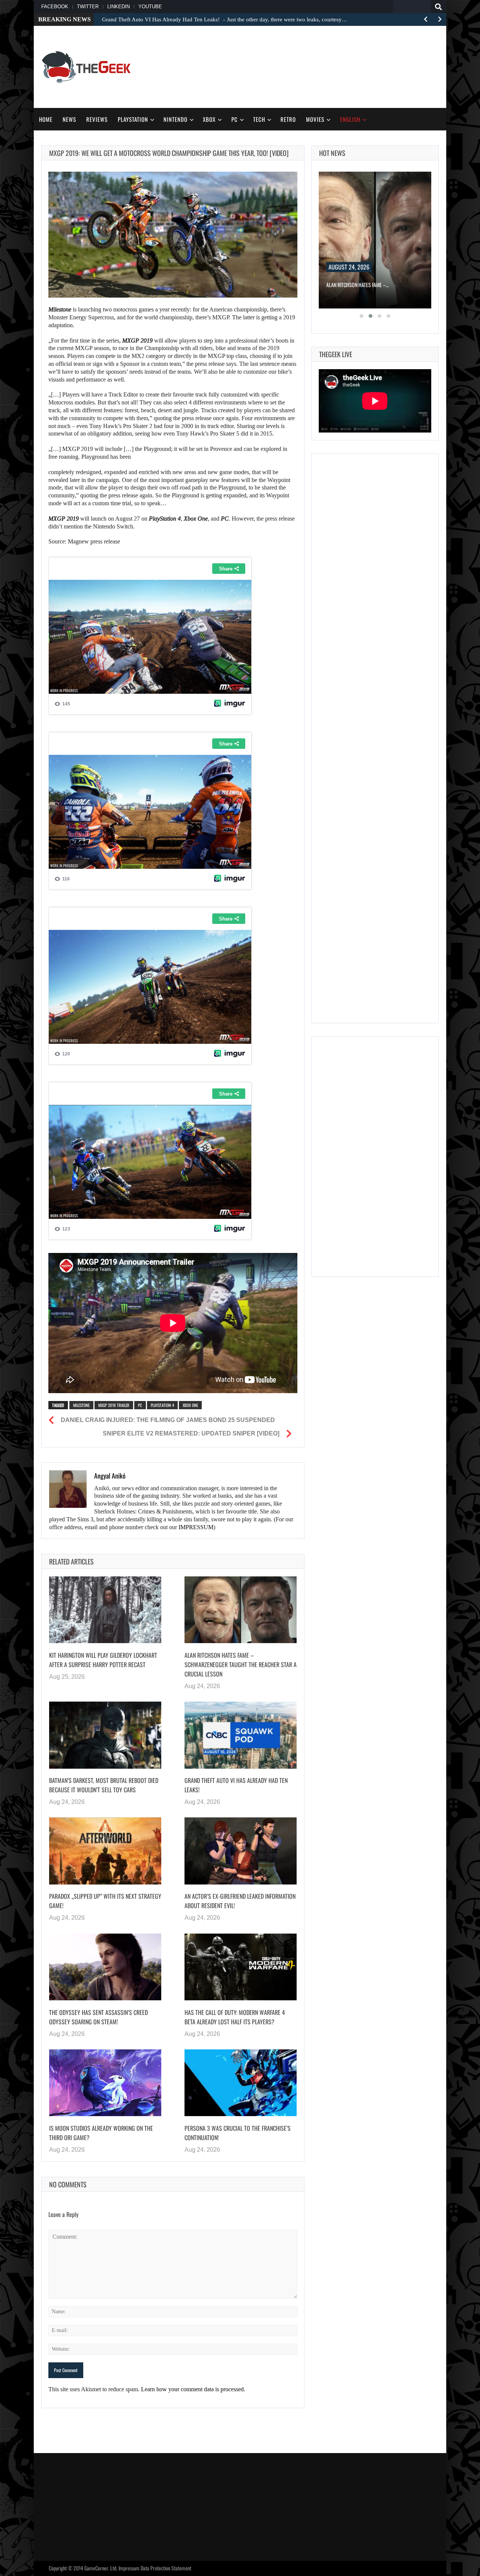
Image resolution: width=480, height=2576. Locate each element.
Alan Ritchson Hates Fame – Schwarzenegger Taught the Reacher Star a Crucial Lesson (241, 1665)
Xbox (209, 119)
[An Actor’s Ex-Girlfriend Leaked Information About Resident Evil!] (241, 1851)
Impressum (129, 2568)
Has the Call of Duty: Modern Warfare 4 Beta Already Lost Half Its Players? (235, 2017)
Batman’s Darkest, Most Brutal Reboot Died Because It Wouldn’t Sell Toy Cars (104, 1785)
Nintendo (175, 119)
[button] (361, 316)
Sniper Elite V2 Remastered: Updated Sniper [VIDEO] (191, 1433)
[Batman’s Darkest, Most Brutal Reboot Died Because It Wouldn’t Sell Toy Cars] (105, 1735)
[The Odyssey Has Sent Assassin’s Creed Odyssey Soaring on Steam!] (105, 1967)
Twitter (88, 7)
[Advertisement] (302, 66)
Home (46, 119)
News (69, 119)
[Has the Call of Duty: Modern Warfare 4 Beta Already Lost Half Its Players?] (241, 1967)
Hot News (332, 153)
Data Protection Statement (166, 2568)
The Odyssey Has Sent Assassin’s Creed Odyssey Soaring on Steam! (98, 2017)
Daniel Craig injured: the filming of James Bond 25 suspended (168, 1420)
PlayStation (133, 119)
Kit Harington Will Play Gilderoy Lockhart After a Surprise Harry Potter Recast (103, 1660)
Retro (288, 119)
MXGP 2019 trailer (114, 1405)
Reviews (97, 119)
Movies (315, 119)
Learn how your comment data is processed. (193, 2389)
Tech (259, 119)
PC (235, 119)
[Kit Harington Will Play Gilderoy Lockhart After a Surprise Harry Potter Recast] (105, 1610)
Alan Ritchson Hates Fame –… (358, 285)
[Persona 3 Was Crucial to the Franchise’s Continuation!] (241, 2083)
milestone (81, 1405)
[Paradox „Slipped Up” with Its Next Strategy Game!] (105, 1851)
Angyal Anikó (110, 1476)
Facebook (55, 7)
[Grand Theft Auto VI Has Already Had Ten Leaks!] (241, 1735)
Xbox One (190, 1405)
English (350, 119)
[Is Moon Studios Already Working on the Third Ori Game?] (105, 2083)
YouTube (150, 7)
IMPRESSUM (196, 1527)
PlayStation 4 (162, 1405)
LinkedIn (118, 7)
